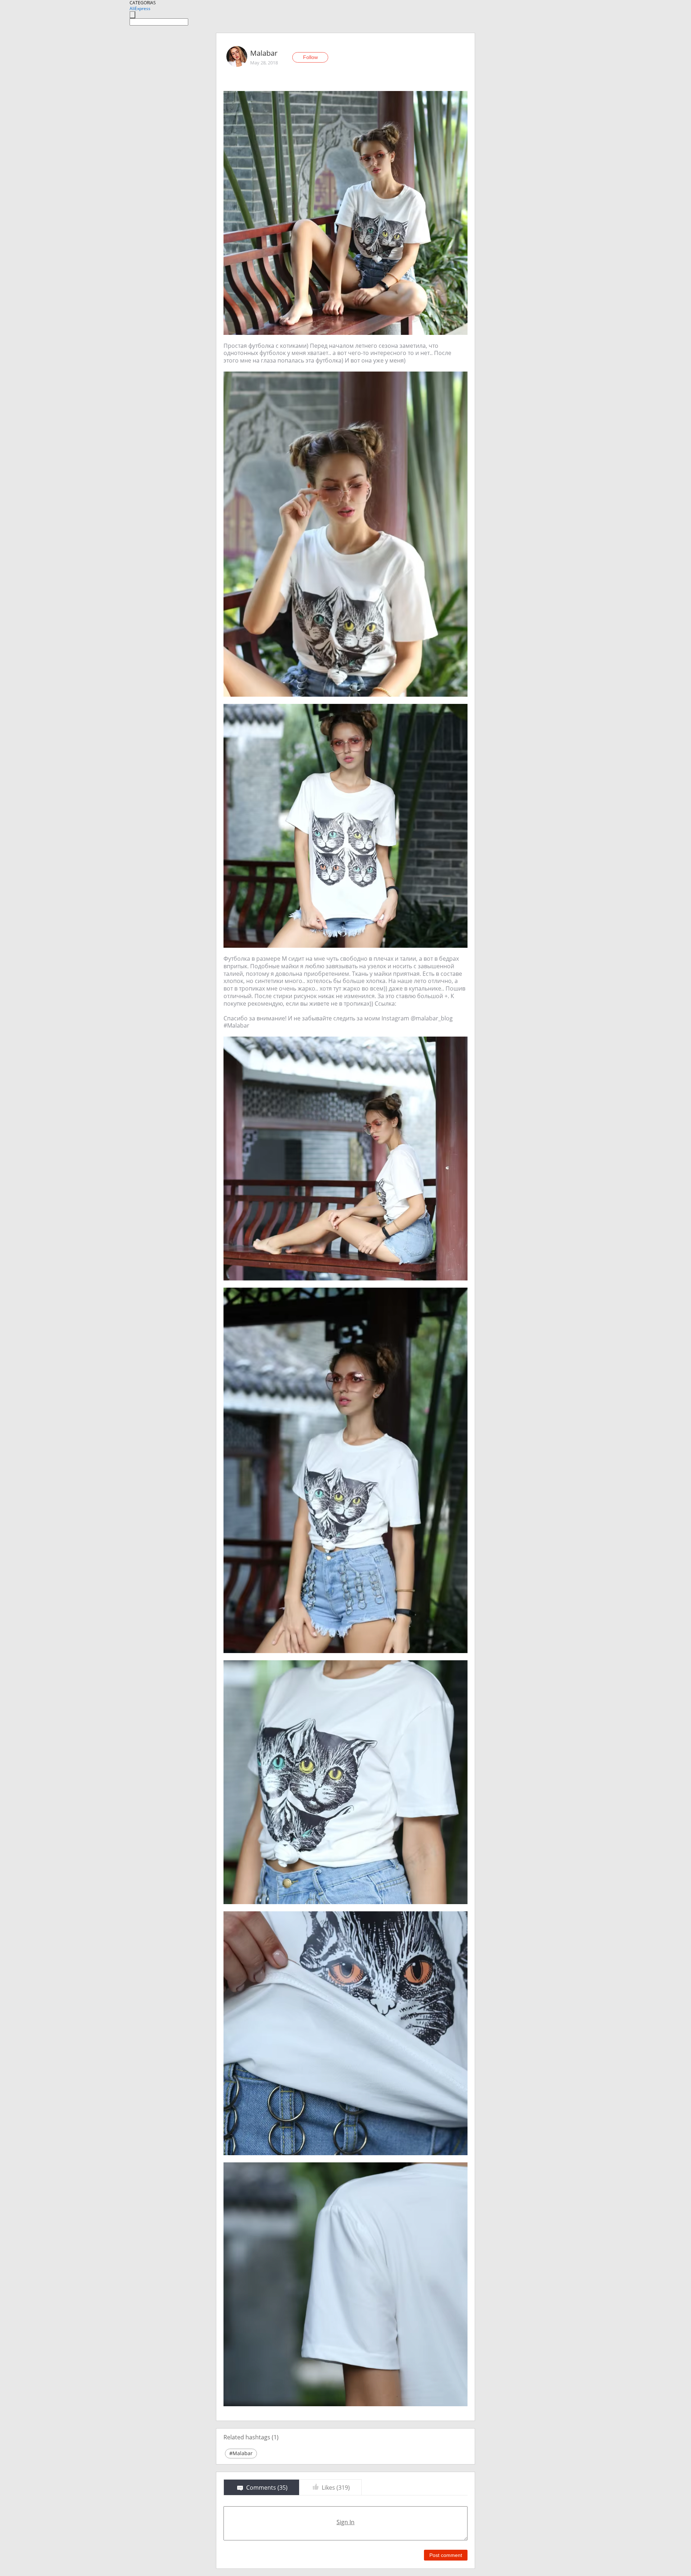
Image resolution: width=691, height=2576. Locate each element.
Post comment (446, 2555)
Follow (310, 57)
